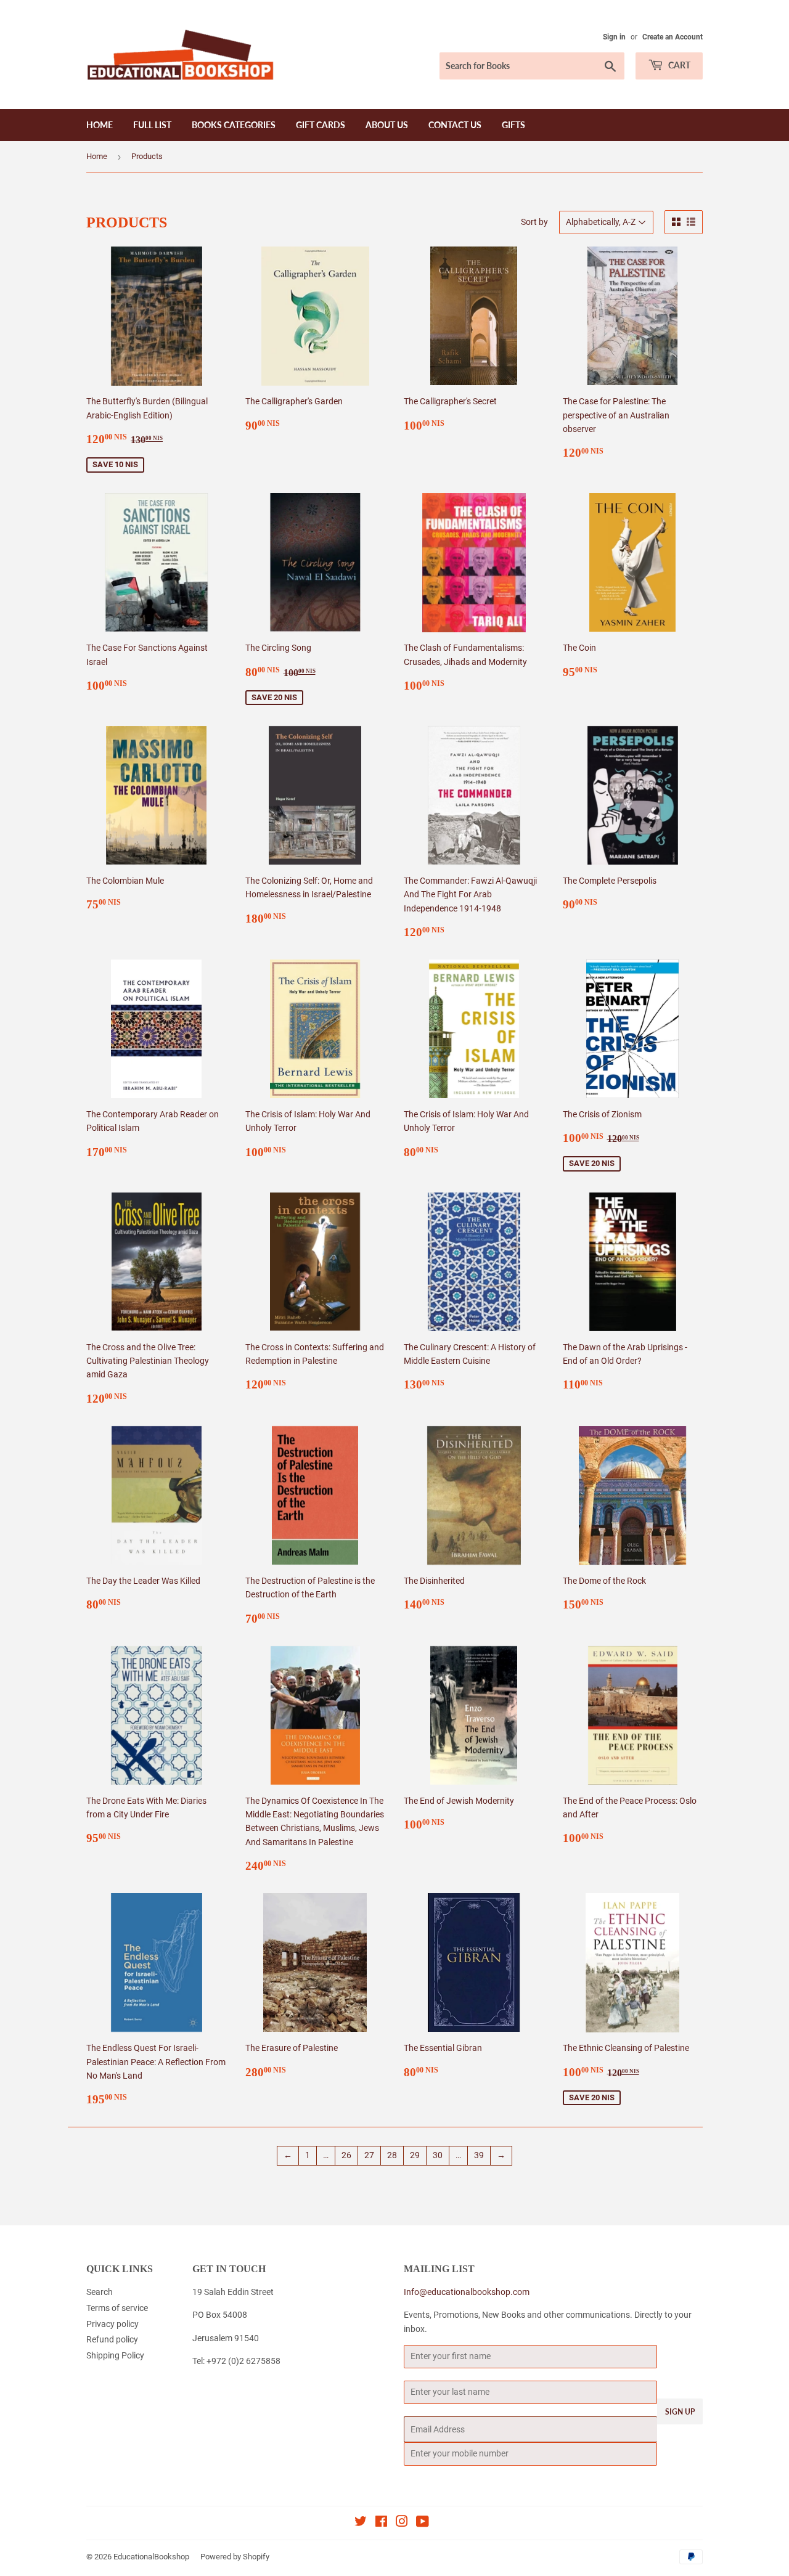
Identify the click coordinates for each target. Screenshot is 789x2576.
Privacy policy (112, 2324)
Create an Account (672, 37)
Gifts (513, 125)
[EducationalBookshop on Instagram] (402, 2523)
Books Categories (234, 125)
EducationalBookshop (151, 2557)
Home (100, 125)
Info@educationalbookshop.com (467, 2292)
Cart (678, 65)
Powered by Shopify (235, 2557)
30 (438, 2155)
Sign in (614, 37)
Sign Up (680, 2412)
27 (369, 2155)
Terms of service (117, 2308)
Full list (152, 125)
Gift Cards (321, 125)
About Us (387, 125)
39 (479, 2155)
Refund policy (112, 2339)
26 (346, 2155)
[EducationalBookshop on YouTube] (423, 2523)
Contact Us (455, 125)
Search (100, 2292)
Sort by (534, 222)
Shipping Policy (115, 2355)
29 (415, 2155)
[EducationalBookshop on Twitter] (361, 2523)
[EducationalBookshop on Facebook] (381, 2523)
